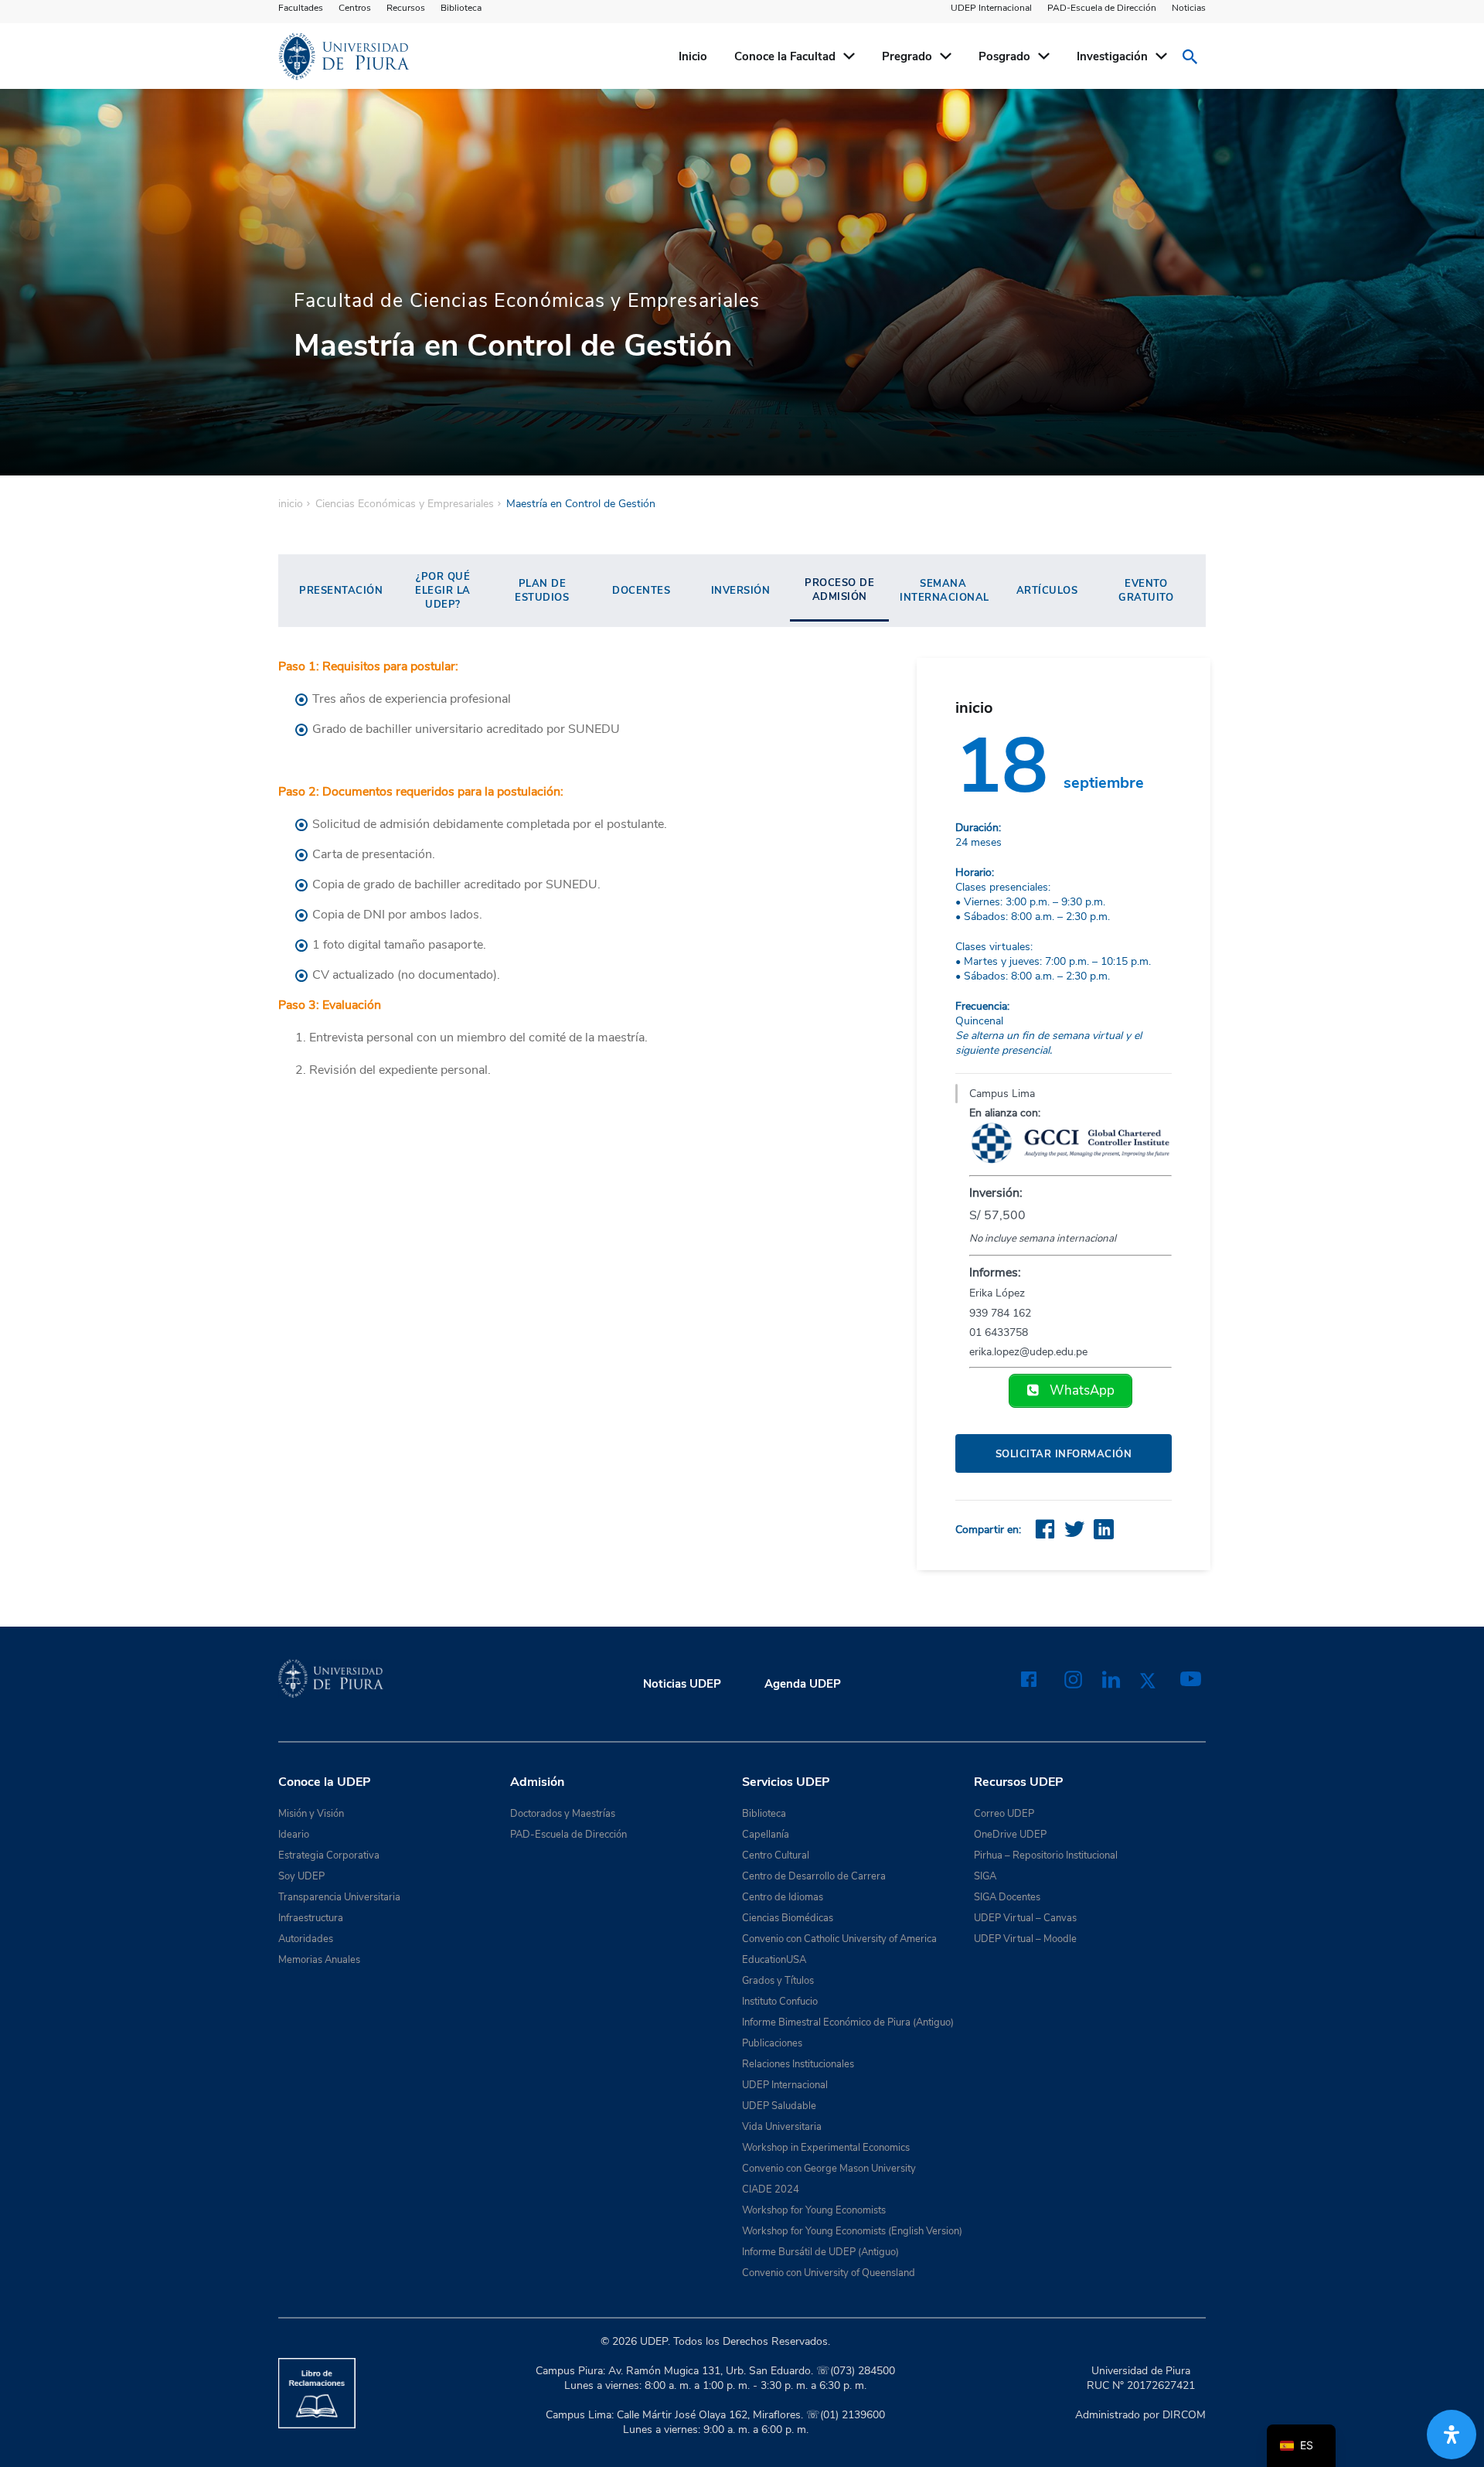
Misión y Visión (311, 1814)
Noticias (1189, 8)
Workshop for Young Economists (814, 2210)
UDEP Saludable (779, 2106)
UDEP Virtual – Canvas (1025, 1918)
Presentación (341, 591)
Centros (355, 8)
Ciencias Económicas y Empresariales (405, 504)
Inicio (693, 56)
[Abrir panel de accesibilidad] (1452, 2435)
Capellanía (766, 1835)
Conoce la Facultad (785, 56)
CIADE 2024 (771, 2189)
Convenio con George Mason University (829, 2169)
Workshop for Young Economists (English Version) (852, 2231)
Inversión (741, 591)
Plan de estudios (542, 591)
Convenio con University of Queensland (829, 2273)
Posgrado (1004, 56)
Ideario (294, 1835)
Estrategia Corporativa (329, 1855)
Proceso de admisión (839, 590)
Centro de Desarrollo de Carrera (814, 1876)
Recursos (406, 8)
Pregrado (907, 56)
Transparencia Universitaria (339, 1897)
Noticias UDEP (682, 1684)
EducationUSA (774, 1960)
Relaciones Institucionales (798, 2064)
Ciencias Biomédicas (788, 1918)
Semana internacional (945, 591)
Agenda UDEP (803, 1684)
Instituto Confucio (780, 2002)
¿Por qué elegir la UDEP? (443, 591)
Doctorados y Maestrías (563, 1814)
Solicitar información (1064, 1454)
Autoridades (306, 1939)
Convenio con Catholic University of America (839, 1939)
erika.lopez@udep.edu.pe (1028, 1352)
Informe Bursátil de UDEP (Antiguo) (820, 2252)
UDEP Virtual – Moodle (1025, 1939)
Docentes (641, 591)
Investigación (1112, 56)
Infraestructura (311, 1918)
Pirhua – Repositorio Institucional (1046, 1855)
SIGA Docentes (1007, 1897)
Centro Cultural (776, 1855)
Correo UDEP (1004, 1814)
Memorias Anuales (319, 1960)
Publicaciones (772, 2043)
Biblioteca (461, 8)
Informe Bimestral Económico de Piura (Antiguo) (848, 2022)
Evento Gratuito (1146, 591)
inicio (291, 504)
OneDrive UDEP (1010, 1835)
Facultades (301, 8)
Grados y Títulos (778, 1981)
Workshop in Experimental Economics (826, 2148)
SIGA (985, 1876)
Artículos (1047, 591)
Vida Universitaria (782, 2127)
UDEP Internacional (991, 8)
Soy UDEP (301, 1876)
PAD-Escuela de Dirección (1102, 8)
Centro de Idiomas (783, 1897)
